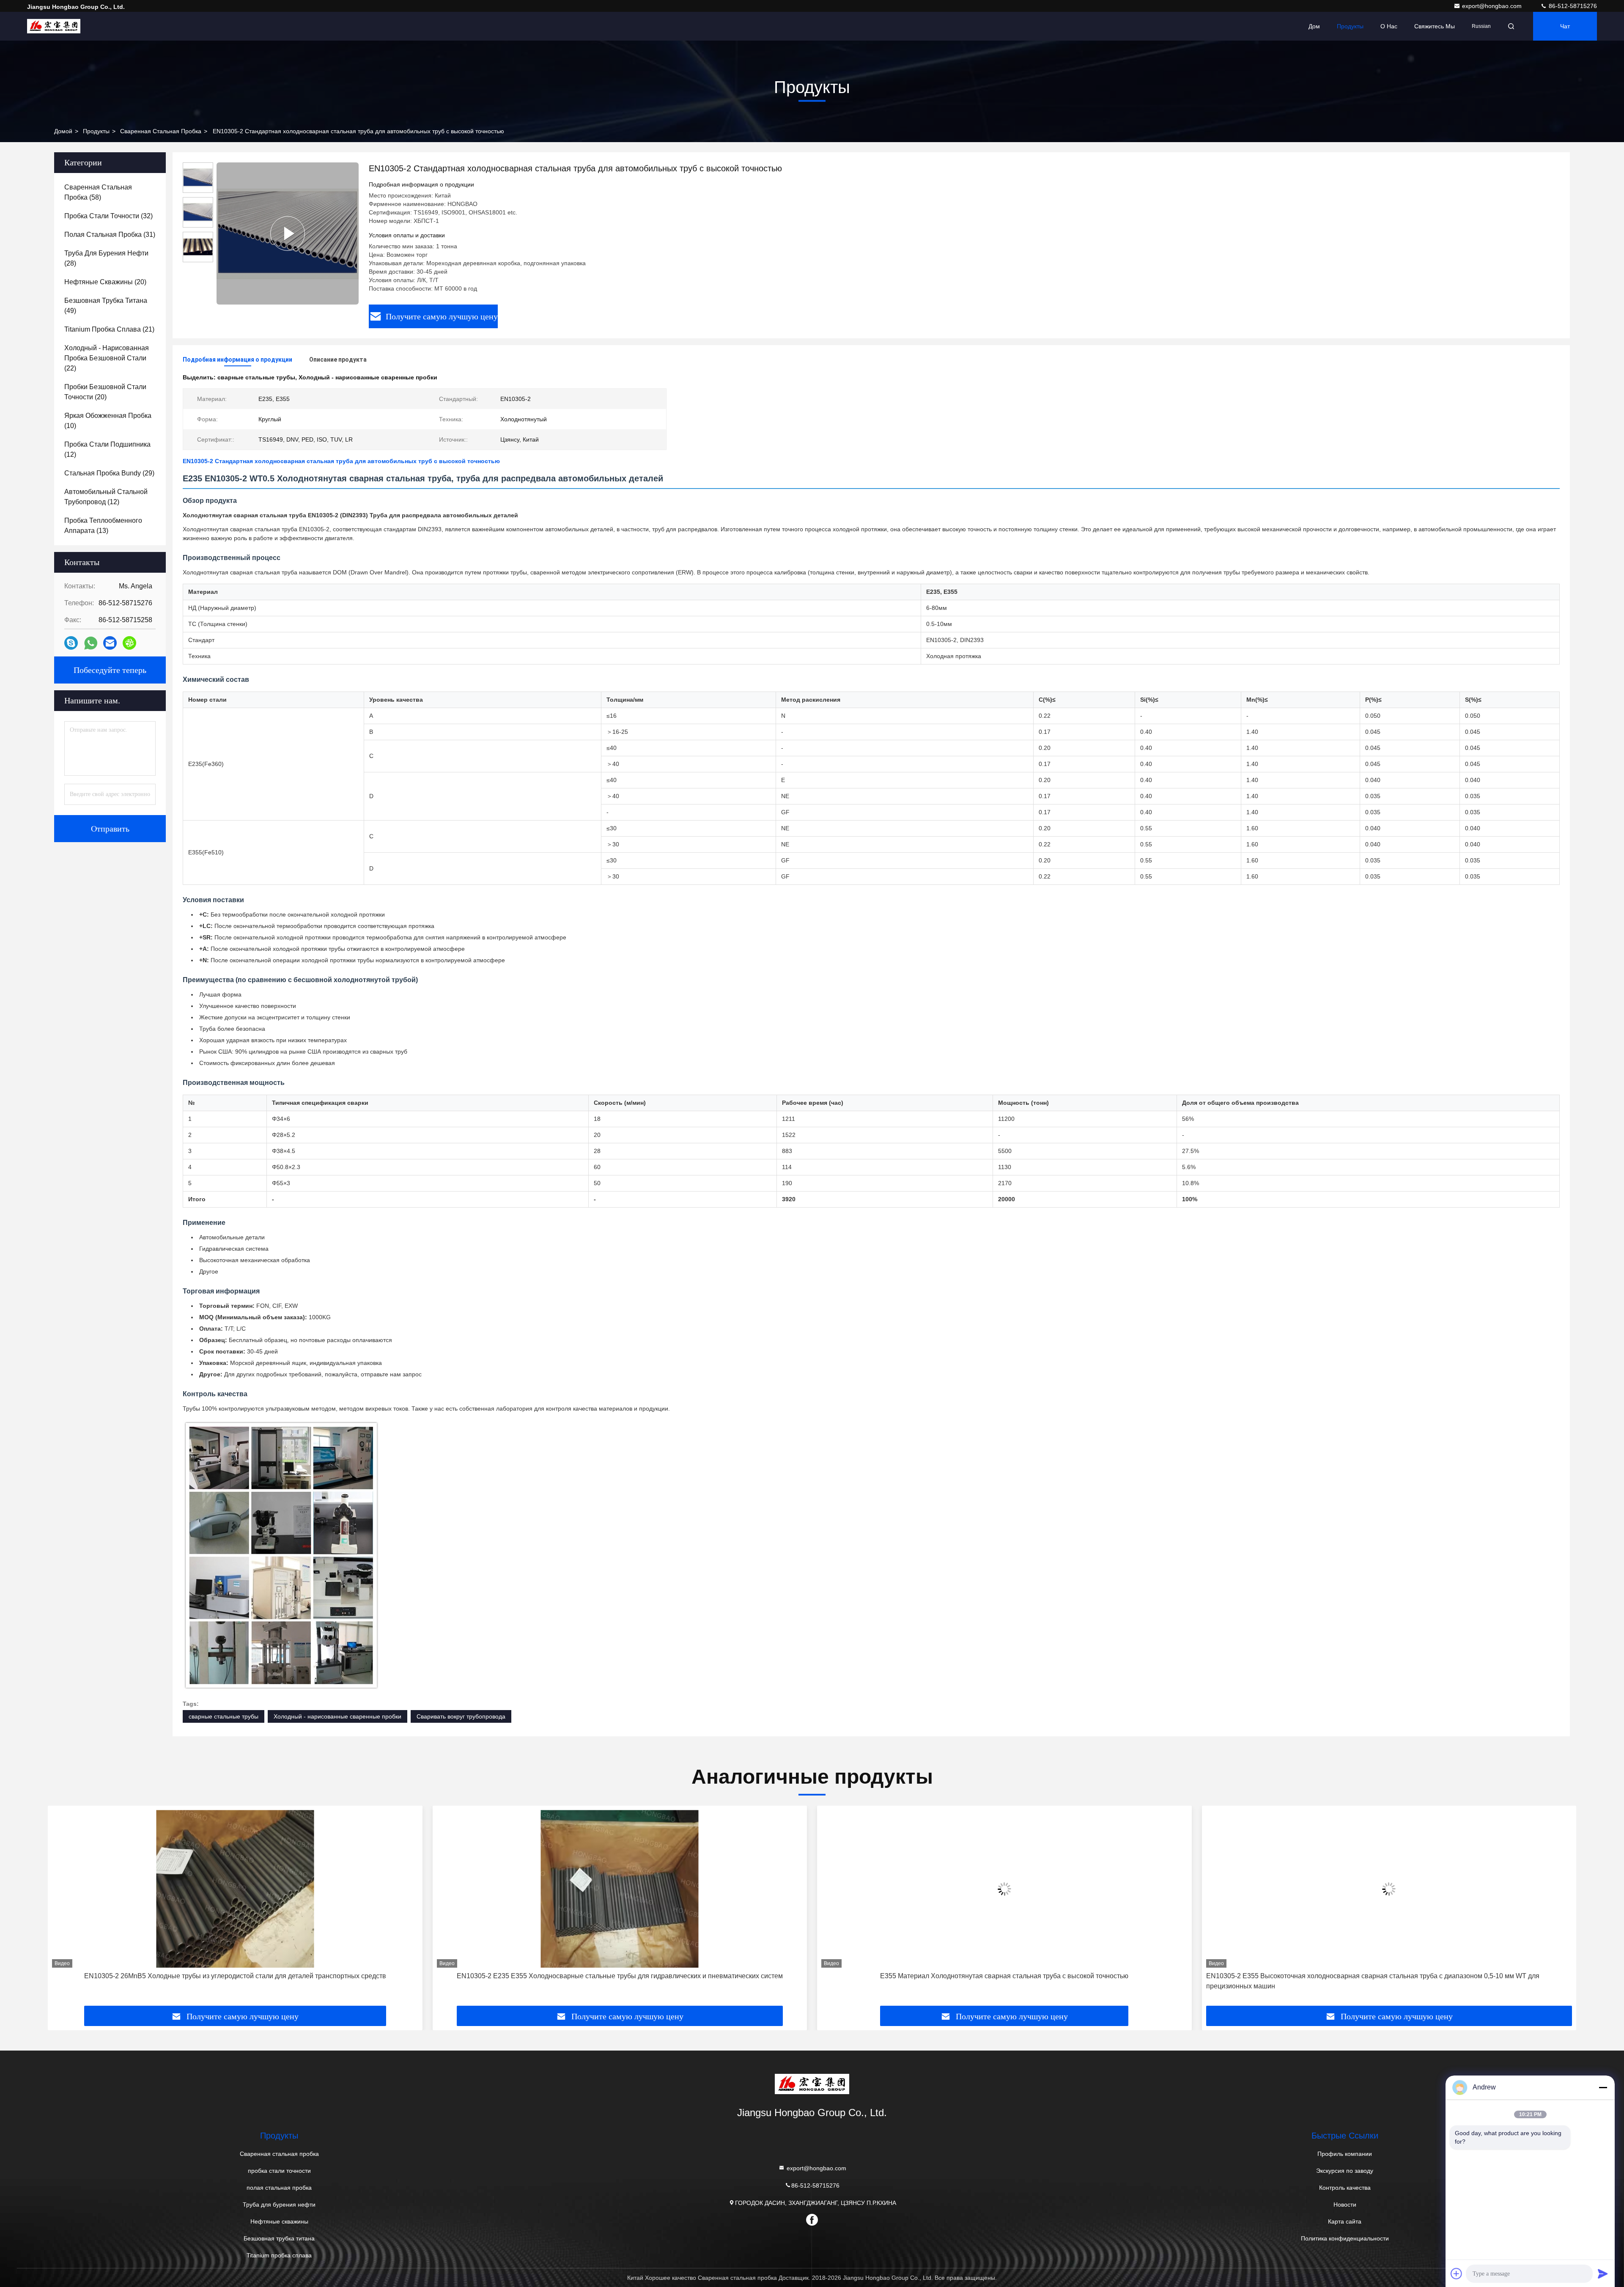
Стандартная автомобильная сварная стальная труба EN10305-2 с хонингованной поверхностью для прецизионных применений (1366, 1981)
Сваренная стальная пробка (161, 131)
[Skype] (71, 643)
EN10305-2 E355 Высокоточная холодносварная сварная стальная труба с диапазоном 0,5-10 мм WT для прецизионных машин (988, 1981)
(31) (110, 235)
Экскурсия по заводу (1345, 2171)
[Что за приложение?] (91, 643)
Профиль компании (1345, 2154)
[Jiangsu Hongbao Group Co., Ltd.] (54, 26)
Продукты (1350, 26)
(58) (98, 192)
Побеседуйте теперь (110, 670)
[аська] (129, 643)
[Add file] (1457, 2273)
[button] (63, 1909)
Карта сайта (1345, 2221)
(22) (107, 358)
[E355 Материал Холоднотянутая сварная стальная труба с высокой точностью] (620, 1889)
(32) (108, 216)
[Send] (1603, 2273)
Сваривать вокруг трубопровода (461, 1716)
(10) (108, 421)
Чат (1565, 26)
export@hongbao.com (1493, 6)
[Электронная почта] (110, 643)
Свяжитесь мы (1435, 26)
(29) (109, 473)
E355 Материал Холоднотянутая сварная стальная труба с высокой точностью (620, 1976)
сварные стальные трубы (224, 1716)
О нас (1389, 26)
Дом (1314, 26)
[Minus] (1603, 2087)
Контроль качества (1345, 2188)
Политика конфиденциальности (1345, 2238)
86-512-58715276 (1572, 6)
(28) (106, 258)
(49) (106, 306)
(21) (109, 329)
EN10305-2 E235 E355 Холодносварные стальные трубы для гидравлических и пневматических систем (235, 1976)
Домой (63, 131)
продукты (96, 131)
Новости (1345, 2205)
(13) (103, 526)
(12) (107, 449)
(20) (105, 282)
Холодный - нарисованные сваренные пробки (337, 1716)
